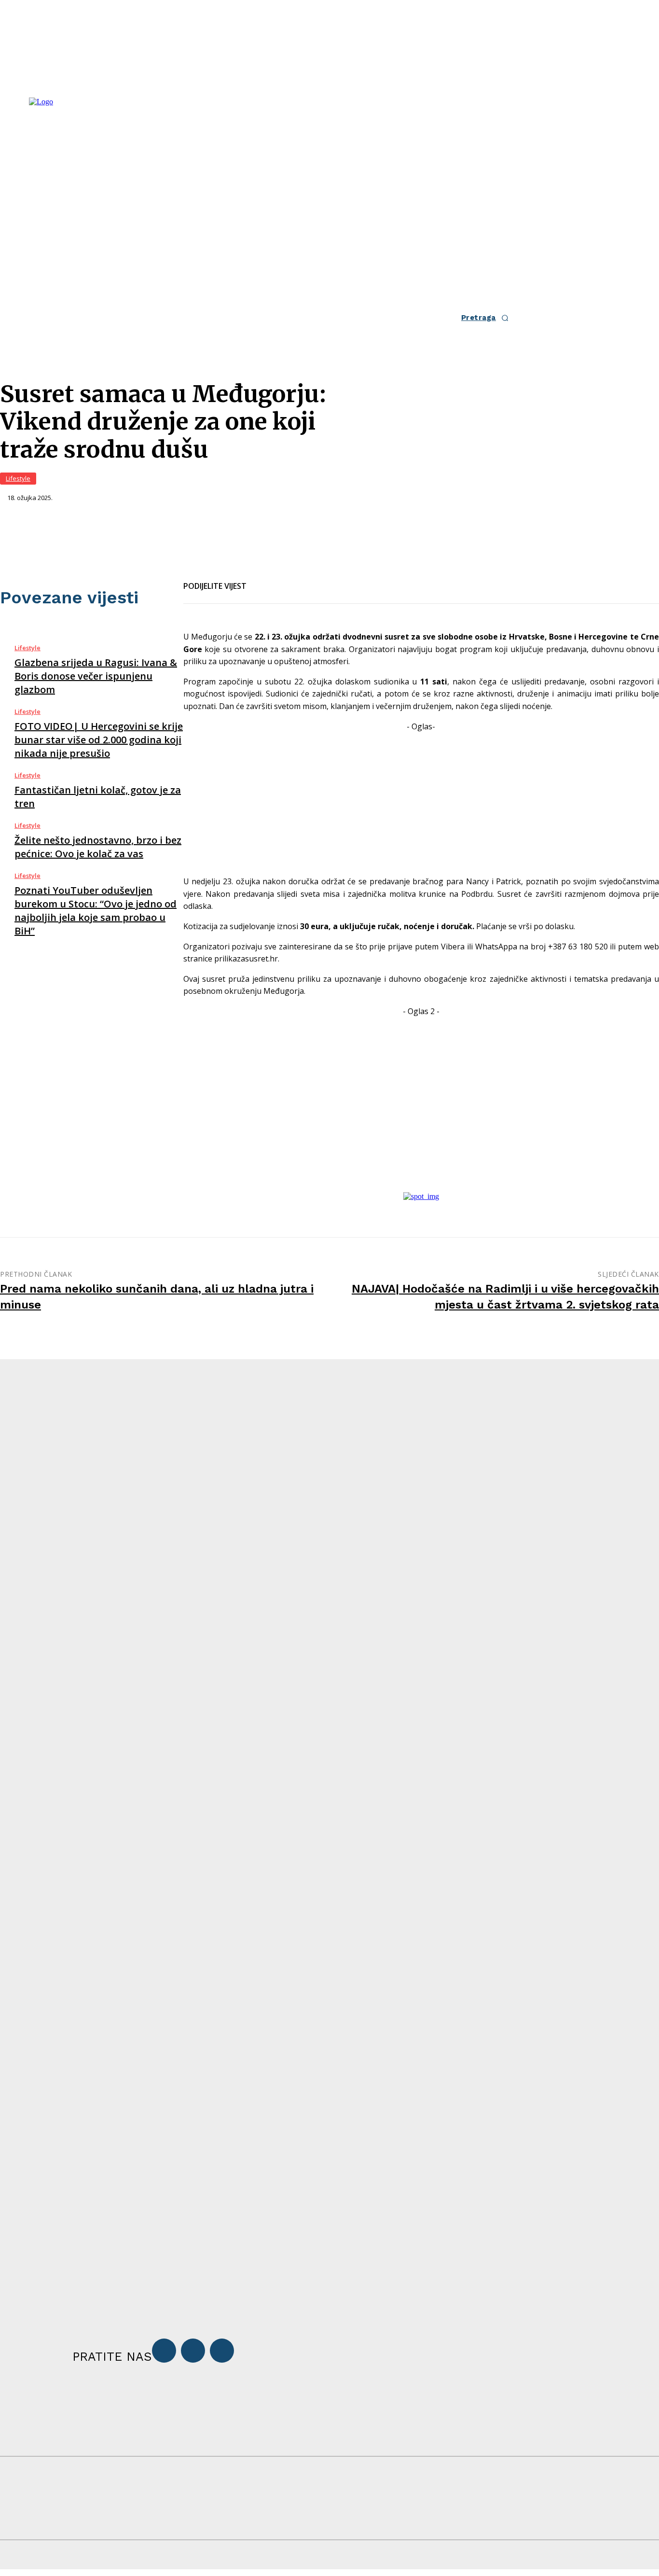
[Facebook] (262, 580)
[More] (367, 580)
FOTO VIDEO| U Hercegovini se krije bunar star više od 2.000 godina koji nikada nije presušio (99, 740)
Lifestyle (18, 478)
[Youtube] (222, 2351)
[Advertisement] (421, 800)
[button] (488, 318)
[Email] (297, 580)
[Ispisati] (332, 580)
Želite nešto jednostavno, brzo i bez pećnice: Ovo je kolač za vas (98, 847)
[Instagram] (193, 2351)
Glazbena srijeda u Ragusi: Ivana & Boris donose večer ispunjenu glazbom (96, 676)
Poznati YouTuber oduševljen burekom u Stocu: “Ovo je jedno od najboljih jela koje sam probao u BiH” (96, 911)
